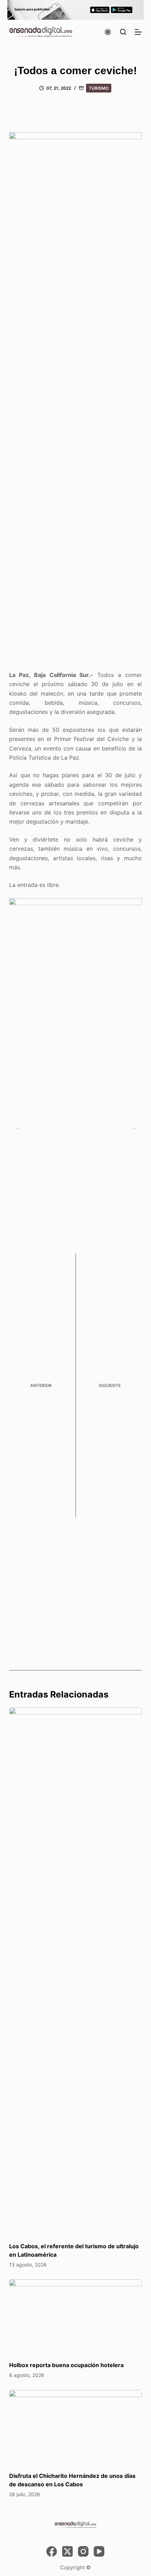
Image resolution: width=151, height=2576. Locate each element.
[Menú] (138, 32)
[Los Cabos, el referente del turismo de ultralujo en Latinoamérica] (75, 1971)
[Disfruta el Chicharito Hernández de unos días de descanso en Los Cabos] (75, 2427)
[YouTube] (99, 2551)
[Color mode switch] (108, 32)
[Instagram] (83, 2551)
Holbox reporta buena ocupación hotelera (66, 2365)
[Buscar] (123, 32)
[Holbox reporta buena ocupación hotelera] (75, 2317)
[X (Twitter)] (67, 2551)
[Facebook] (52, 2551)
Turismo (99, 88)
